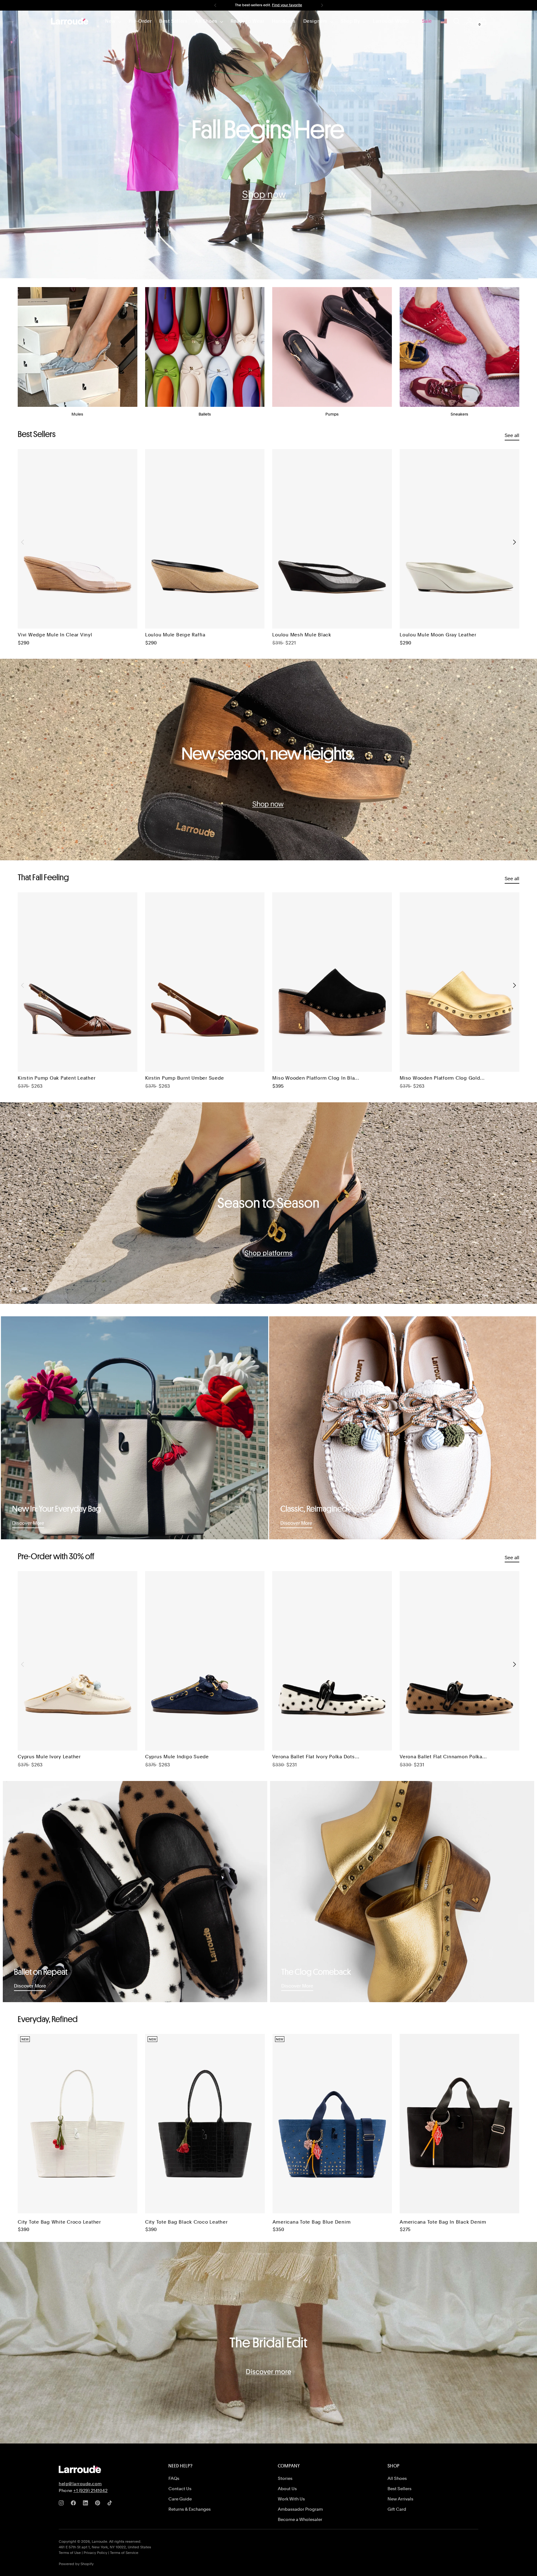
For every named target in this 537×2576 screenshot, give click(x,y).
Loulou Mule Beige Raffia (175, 635)
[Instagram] (62, 2504)
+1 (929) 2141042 (90, 2490)
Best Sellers (399, 2489)
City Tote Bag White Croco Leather (59, 2222)
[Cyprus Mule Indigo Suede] (205, 1661)
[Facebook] (75, 2504)
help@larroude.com (80, 2484)
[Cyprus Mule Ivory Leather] (78, 1661)
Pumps (332, 414)
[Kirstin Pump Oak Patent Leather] (78, 982)
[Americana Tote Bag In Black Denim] (459, 2124)
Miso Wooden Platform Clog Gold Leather (440, 1078)
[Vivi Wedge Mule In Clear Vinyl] (78, 539)
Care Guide (180, 2499)
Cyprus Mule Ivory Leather (49, 1757)
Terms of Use (70, 2553)
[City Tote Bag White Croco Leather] (78, 2124)
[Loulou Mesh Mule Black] (332, 539)
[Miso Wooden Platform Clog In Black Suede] (332, 982)
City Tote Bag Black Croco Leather (186, 2222)
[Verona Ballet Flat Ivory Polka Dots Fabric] (332, 1661)
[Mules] (78, 347)
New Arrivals (400, 2499)
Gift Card (397, 2509)
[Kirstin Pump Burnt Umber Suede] (205, 982)
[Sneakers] (459, 347)
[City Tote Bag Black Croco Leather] (205, 2124)
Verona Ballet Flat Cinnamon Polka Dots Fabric (441, 1757)
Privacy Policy (95, 2553)
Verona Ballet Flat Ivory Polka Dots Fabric (313, 1757)
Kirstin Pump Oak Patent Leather (57, 1078)
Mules (77, 414)
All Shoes (397, 2478)
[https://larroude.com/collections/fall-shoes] (268, 760)
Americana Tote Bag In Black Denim (443, 2222)
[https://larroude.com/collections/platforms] (268, 1203)
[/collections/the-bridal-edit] (268, 2343)
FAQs (174, 2478)
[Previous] (215, 5)
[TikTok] (111, 2504)
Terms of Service (124, 2553)
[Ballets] (205, 347)
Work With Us (291, 2499)
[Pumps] (332, 347)
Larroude (99, 2541)
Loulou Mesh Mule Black (302, 635)
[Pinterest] (99, 2504)
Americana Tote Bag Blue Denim (312, 2222)
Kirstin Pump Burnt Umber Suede (185, 1078)
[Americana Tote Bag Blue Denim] (332, 2124)
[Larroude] (70, 21)
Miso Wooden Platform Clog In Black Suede (316, 1078)
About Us (287, 2489)
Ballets (205, 414)
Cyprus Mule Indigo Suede (177, 1757)
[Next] (322, 5)
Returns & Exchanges (190, 2509)
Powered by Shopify (76, 2564)
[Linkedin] (87, 2504)
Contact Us (180, 2489)
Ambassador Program (300, 2509)
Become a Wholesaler (300, 2519)
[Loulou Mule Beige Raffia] (205, 539)
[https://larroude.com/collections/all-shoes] (268, 145)
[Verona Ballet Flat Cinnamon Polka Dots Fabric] (459, 1661)
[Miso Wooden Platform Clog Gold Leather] (459, 982)
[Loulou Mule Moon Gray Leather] (459, 539)
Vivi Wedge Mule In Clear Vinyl (55, 635)
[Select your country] (444, 21)
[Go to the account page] (470, 21)
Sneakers (459, 414)
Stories (285, 2478)
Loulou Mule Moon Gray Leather (438, 635)
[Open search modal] (457, 21)
